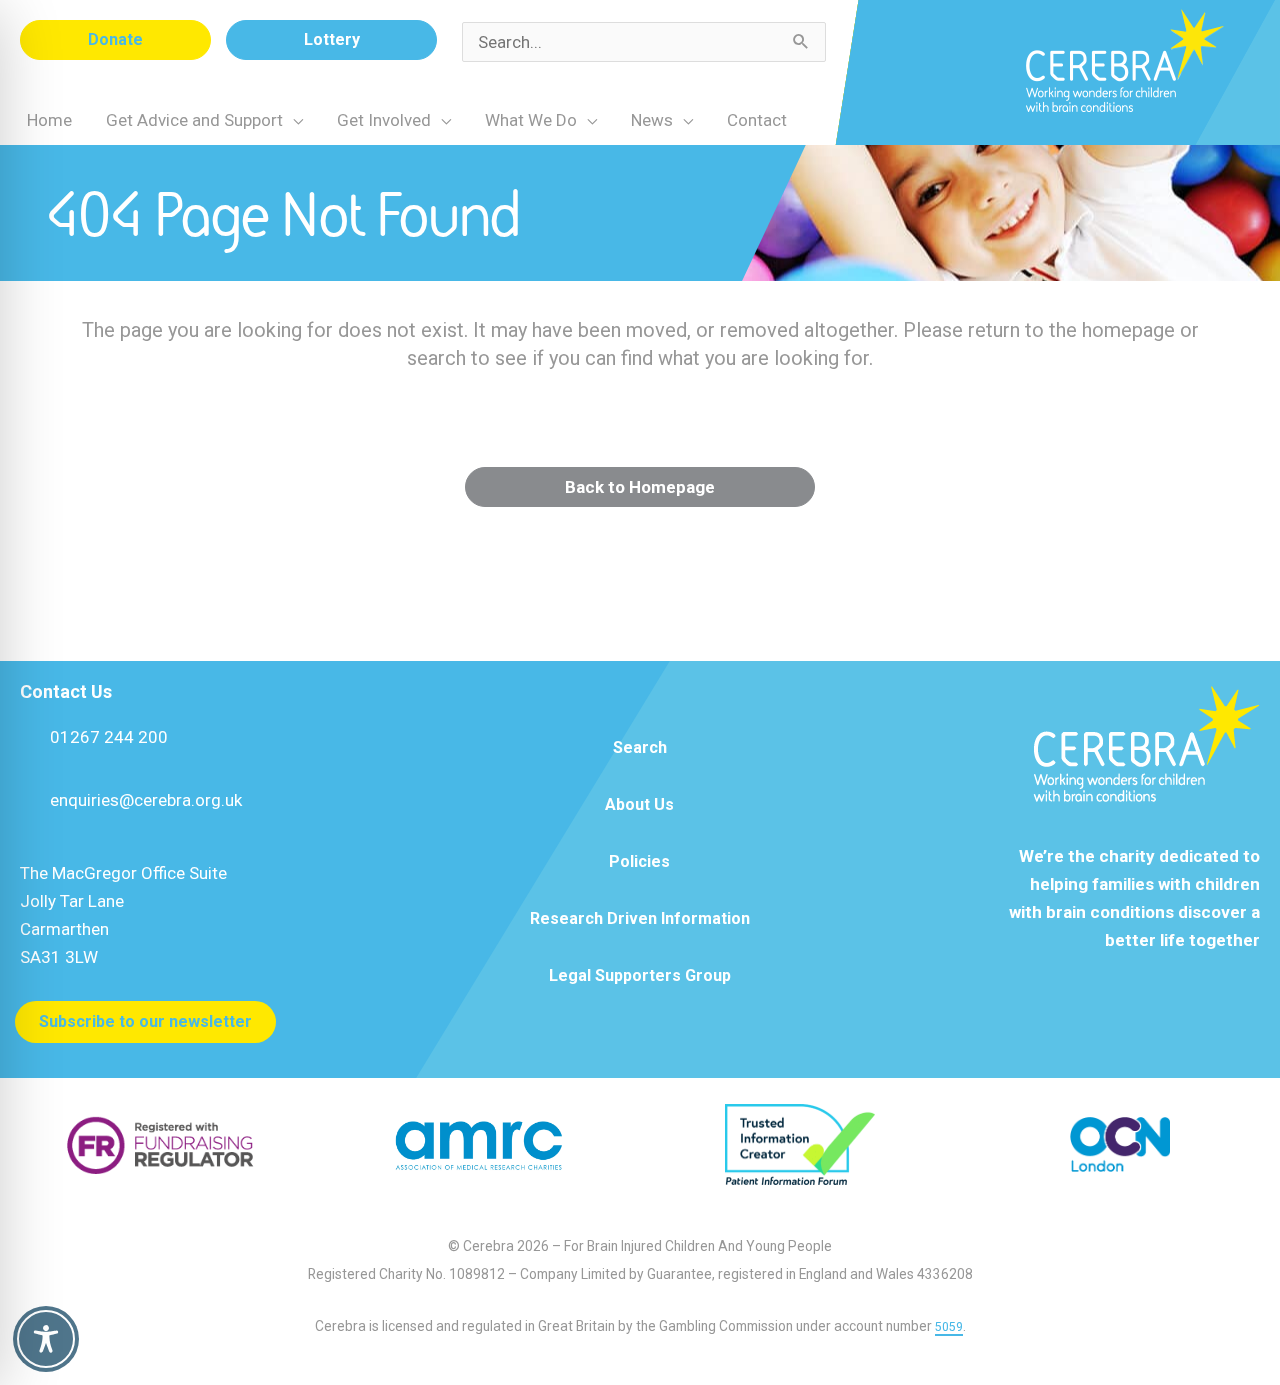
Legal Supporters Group (640, 975)
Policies (639, 861)
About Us (639, 804)
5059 (949, 1327)
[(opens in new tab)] (160, 1143)
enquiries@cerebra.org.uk (146, 800)
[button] (115, 40)
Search (640, 747)
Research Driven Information (640, 918)
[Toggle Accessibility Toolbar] (46, 1339)
